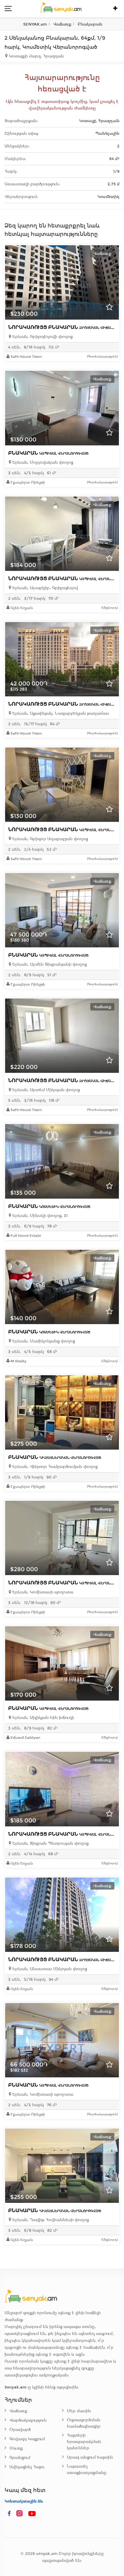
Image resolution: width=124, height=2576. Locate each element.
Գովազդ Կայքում (27, 2439)
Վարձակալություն (28, 2420)
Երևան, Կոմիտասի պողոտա (42, 1592)
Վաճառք (18, 2411)
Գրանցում (20, 2458)
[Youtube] (32, 2514)
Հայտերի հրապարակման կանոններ (84, 2442)
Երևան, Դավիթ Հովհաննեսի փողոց (50, 2220)
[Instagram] (21, 2514)
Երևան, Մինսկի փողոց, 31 (39, 1216)
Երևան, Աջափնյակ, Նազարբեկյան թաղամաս (60, 713)
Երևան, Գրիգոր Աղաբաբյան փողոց (50, 839)
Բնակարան (48, 453)
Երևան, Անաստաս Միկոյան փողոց (49, 1969)
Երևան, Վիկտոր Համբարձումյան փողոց (54, 1467)
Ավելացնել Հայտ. (27, 2467)
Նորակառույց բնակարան (64, 327)
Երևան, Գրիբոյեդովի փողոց (42, 337)
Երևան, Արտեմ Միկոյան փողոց (45, 1090)
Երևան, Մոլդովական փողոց (42, 462)
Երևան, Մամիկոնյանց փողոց (43, 1341)
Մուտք (16, 2448)
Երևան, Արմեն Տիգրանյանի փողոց (49, 964)
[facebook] (9, 2514)
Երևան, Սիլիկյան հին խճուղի (43, 1718)
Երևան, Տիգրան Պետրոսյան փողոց (50, 1843)
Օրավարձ (20, 2430)
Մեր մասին (79, 2411)
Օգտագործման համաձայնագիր (84, 2423)
